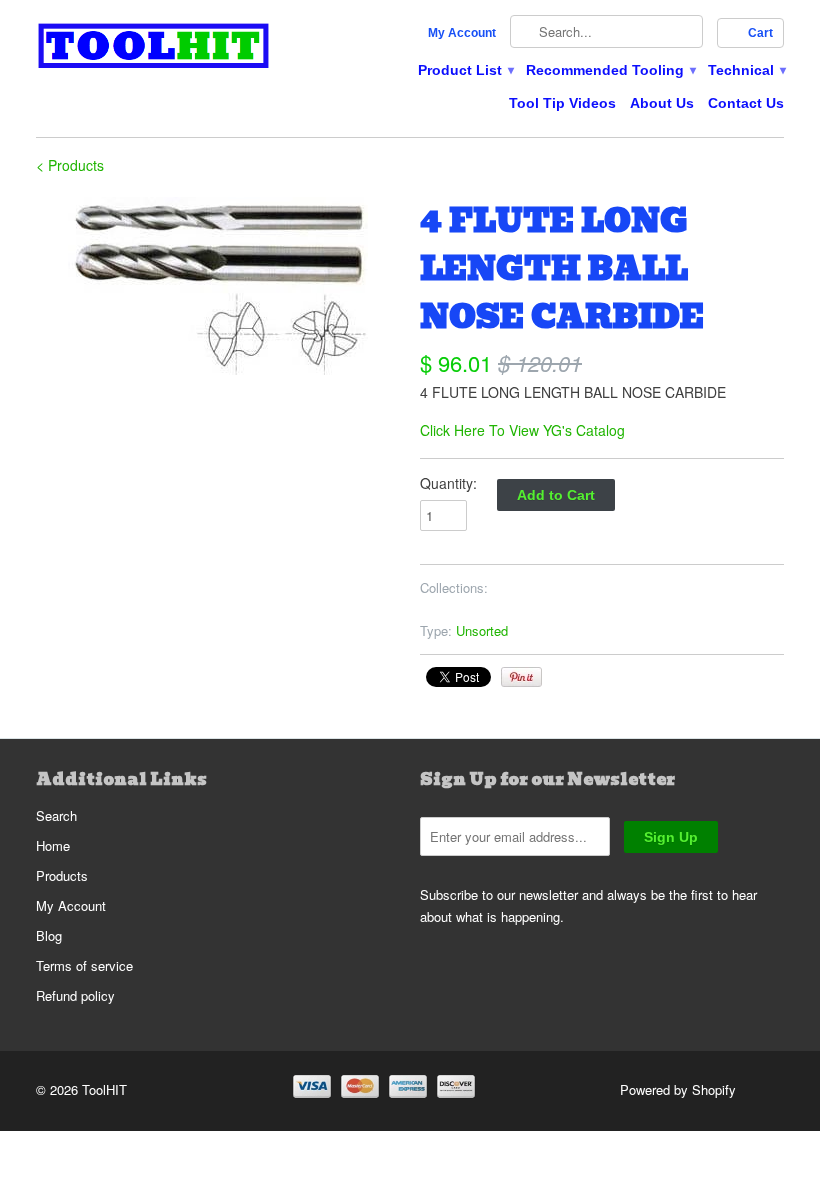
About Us (662, 103)
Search (56, 815)
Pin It (521, 677)
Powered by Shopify (678, 1089)
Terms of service (84, 965)
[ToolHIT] (154, 48)
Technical (746, 70)
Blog (49, 935)
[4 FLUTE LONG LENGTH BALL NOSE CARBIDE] (218, 286)
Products (62, 875)
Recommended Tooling (610, 70)
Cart (760, 33)
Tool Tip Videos (562, 103)
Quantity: (448, 483)
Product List (465, 70)
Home (53, 845)
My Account (462, 33)
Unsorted (482, 630)
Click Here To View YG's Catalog (522, 430)
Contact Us (746, 103)
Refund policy (75, 995)
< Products (70, 165)
